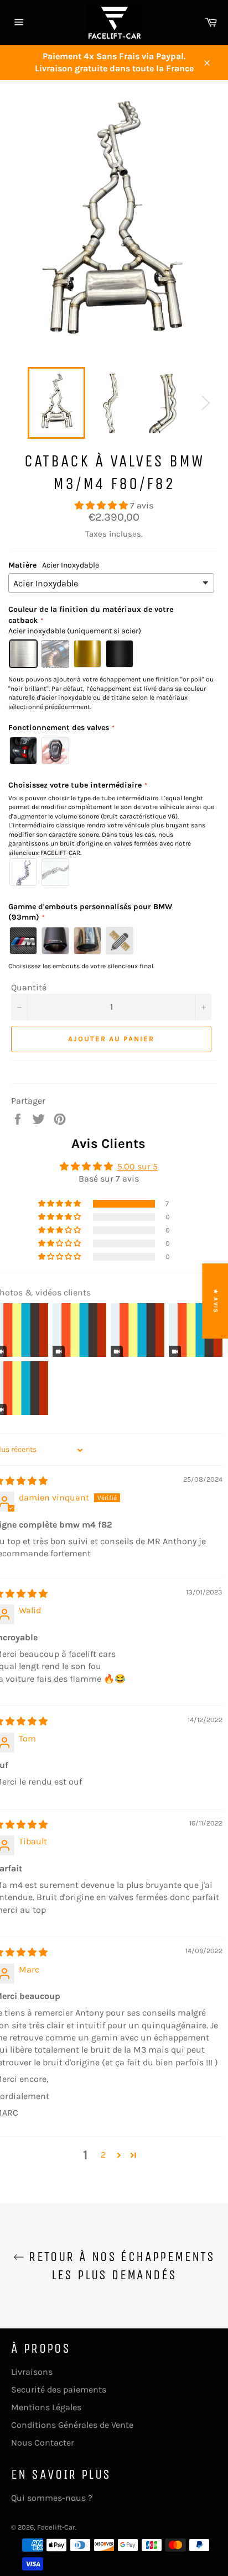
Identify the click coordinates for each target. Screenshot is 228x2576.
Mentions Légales (46, 2407)
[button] (102, 505)
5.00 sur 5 (138, 1166)
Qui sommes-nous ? (52, 2498)
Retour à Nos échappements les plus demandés (120, 2266)
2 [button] (103, 2155)
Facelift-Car (56, 2527)
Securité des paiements (59, 2389)
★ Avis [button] (216, 1301)
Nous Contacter (43, 2443)
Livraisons (32, 2372)
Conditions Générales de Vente (72, 2425)
